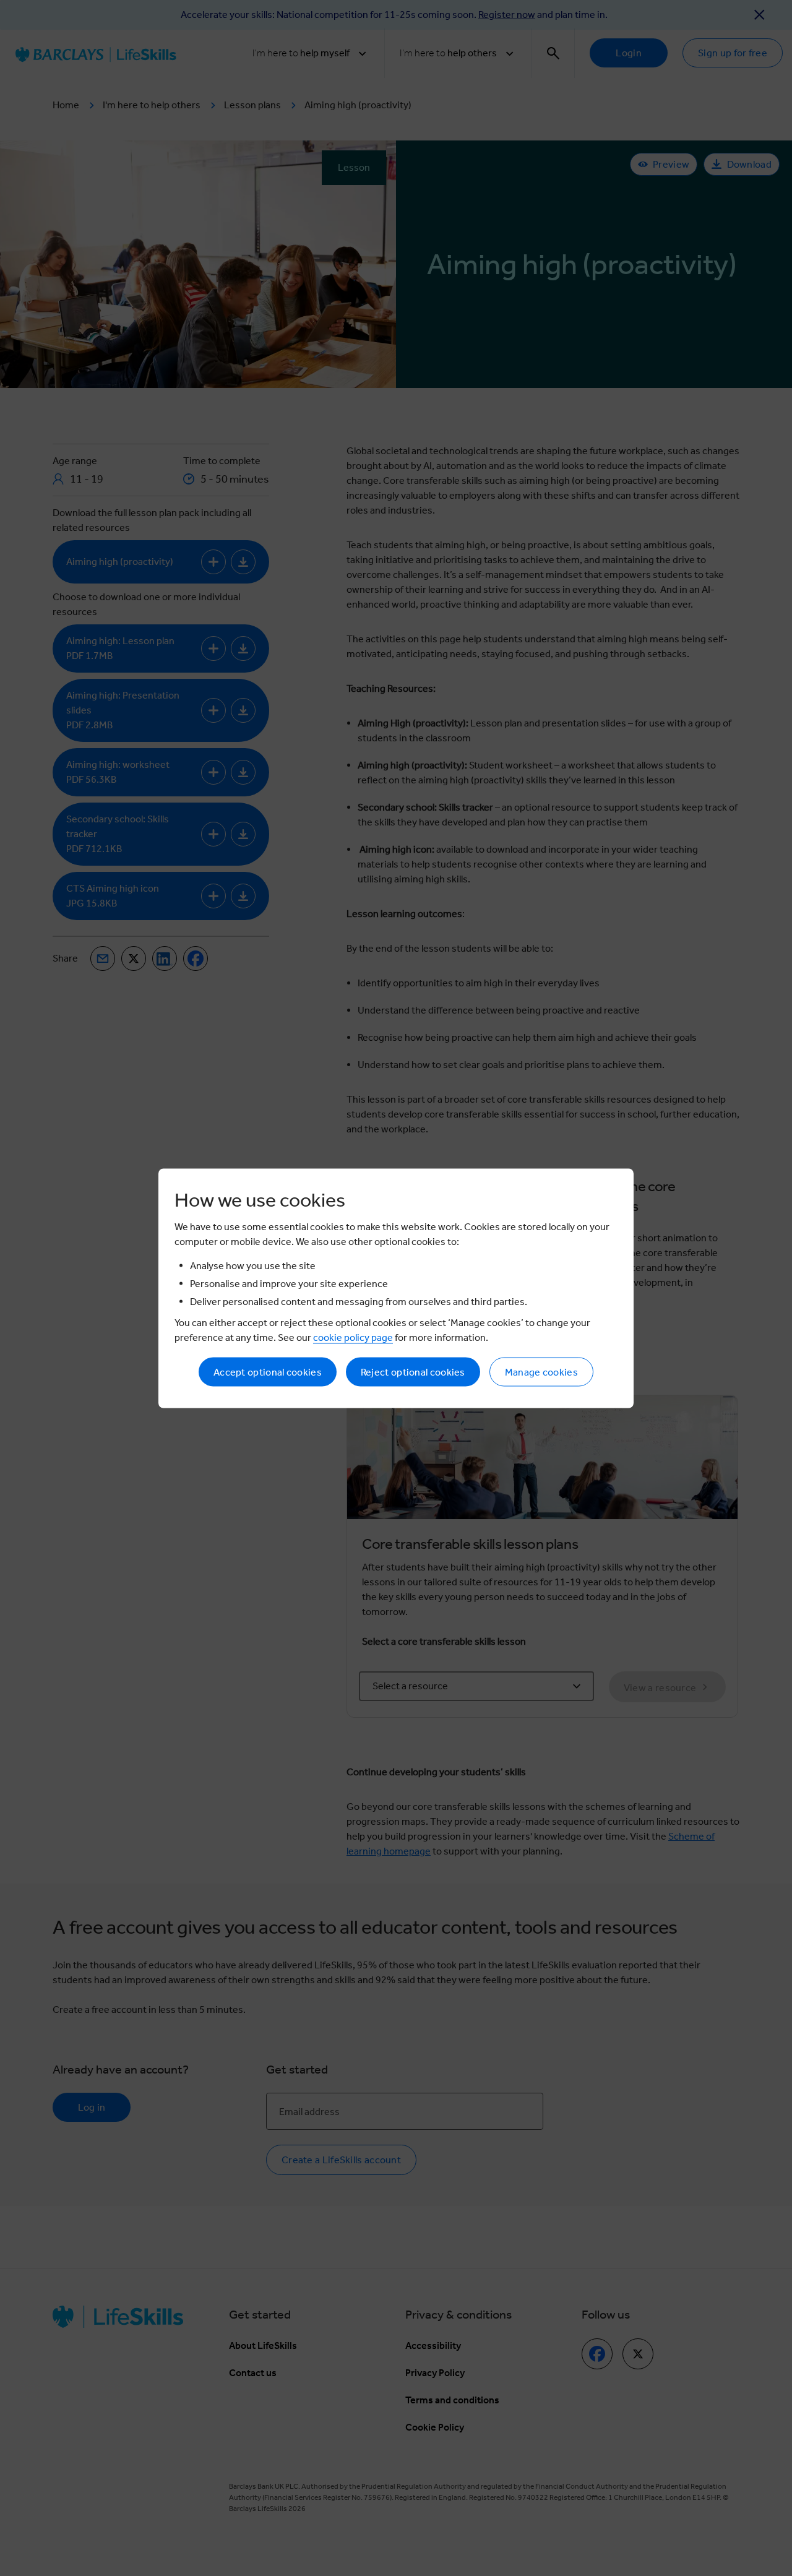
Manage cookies (541, 1372)
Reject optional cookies (413, 1372)
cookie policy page (353, 1337)
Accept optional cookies (268, 1372)
